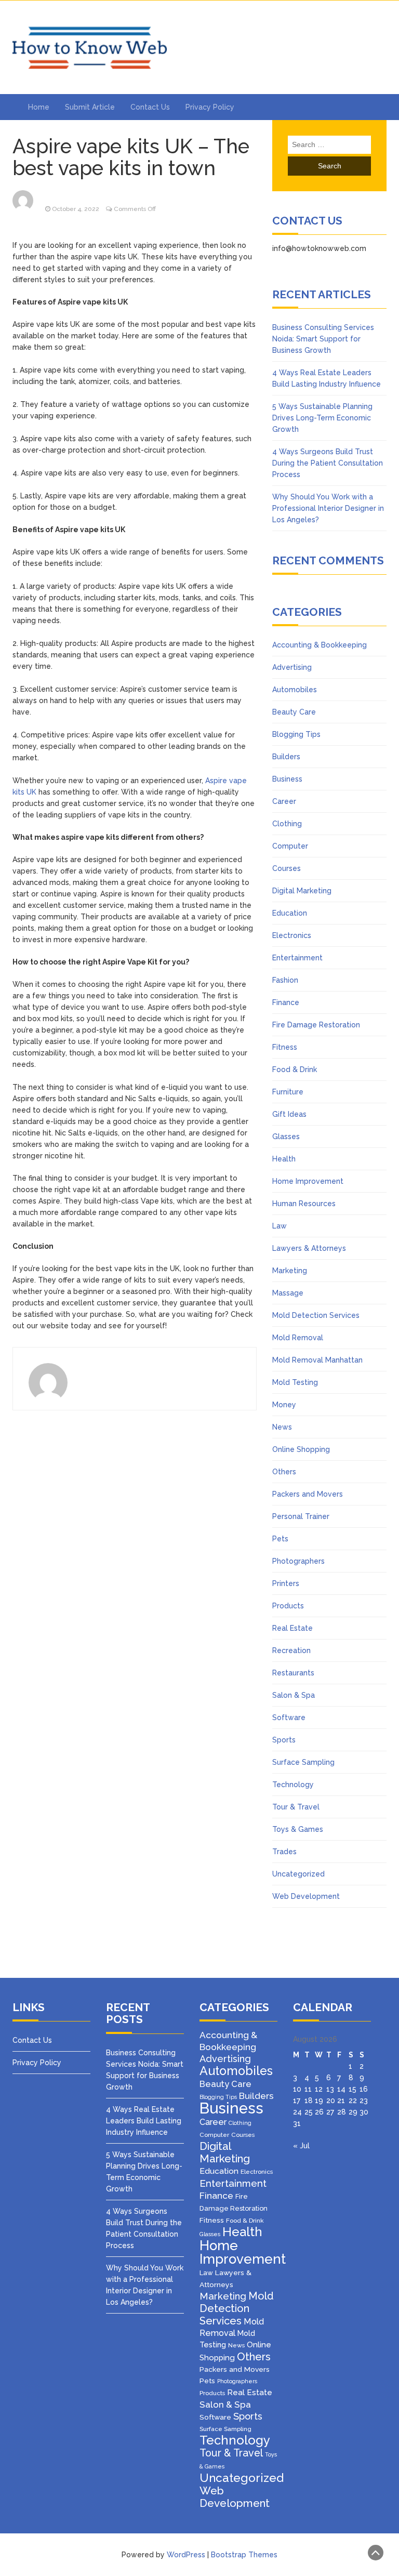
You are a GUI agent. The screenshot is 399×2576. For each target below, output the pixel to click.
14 (341, 2089)
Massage (288, 1293)
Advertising (292, 667)
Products (288, 1606)
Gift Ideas (289, 1114)
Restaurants (293, 1673)
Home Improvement (308, 1181)
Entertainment (297, 958)
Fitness (285, 1047)
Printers (286, 1583)
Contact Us (150, 107)
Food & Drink (295, 1069)
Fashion (285, 980)
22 (353, 2101)
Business (287, 779)
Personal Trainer (301, 1516)
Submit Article (90, 107)
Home (39, 107)
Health (284, 1159)
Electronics (292, 935)
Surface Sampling (303, 1762)
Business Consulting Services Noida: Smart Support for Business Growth (323, 339)
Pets (280, 1539)
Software (289, 1718)
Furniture (288, 1092)
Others (284, 1472)
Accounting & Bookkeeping (320, 645)
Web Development (306, 1896)
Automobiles (295, 690)
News (282, 1427)
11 (308, 2089)
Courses (287, 868)
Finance (286, 1002)
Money (284, 1405)
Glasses (286, 1137)
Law (280, 1226)
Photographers (298, 1561)
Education (290, 913)
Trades (284, 1852)
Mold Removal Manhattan (317, 1360)
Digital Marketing (302, 891)
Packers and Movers (308, 1494)
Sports (284, 1740)
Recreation (291, 1650)
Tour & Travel (296, 1807)
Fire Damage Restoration (316, 1025)
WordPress (186, 2555)
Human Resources (304, 1204)
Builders (286, 757)
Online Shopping (301, 1449)
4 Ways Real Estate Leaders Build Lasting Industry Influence (144, 2121)
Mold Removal (298, 1338)
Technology (293, 1785)
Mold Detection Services (316, 1315)
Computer (290, 846)
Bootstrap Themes (244, 2555)
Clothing (287, 824)
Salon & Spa (294, 1695)
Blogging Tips (296, 734)
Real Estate (292, 1628)
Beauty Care (294, 712)
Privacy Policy (210, 107)
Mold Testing (295, 1382)
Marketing (290, 1271)
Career (284, 801)
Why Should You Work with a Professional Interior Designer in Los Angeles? (328, 508)
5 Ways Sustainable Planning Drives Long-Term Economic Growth (322, 418)
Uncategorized (298, 1874)
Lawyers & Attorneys (309, 1248)
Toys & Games (298, 1829)
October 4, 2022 (76, 209)
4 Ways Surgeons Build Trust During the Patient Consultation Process (328, 463)
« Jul (301, 2146)
